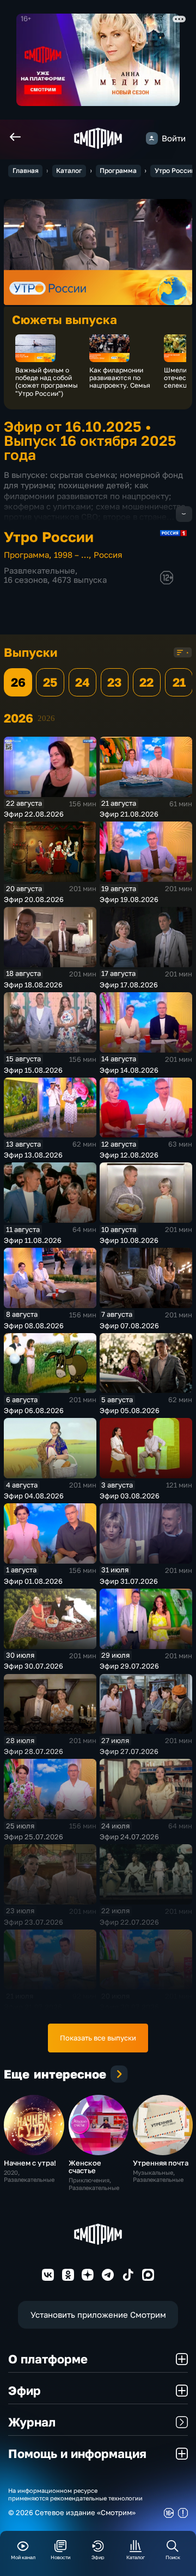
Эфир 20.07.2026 (129, 2007)
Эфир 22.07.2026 (129, 1922)
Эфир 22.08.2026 (34, 814)
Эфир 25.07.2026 (33, 1837)
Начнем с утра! (30, 2163)
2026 (46, 718)
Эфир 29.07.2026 (129, 1666)
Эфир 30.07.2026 (33, 1666)
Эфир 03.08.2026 (130, 1496)
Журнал (32, 2422)
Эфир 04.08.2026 (34, 1496)
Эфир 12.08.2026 (129, 1155)
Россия (108, 555)
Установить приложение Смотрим (98, 2315)
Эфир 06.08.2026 (34, 1410)
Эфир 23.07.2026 (33, 1922)
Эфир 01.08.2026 (33, 1581)
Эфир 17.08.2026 (129, 985)
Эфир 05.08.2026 (130, 1410)
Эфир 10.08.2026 (129, 1240)
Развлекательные (39, 571)
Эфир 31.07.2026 (129, 1581)
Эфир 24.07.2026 (129, 1837)
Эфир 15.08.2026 (33, 1070)
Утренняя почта (161, 2163)
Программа (118, 170)
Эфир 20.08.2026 (34, 899)
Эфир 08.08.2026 (34, 1326)
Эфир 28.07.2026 (33, 1751)
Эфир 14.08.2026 (129, 1070)
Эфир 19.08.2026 (129, 899)
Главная (26, 170)
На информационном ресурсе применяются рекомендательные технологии (75, 2494)
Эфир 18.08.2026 (33, 985)
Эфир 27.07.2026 (129, 1751)
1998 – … (71, 555)
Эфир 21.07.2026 (33, 2007)
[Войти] (152, 138)
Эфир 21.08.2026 (129, 814)
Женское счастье (85, 2167)
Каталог (69, 170)
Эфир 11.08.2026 (33, 1240)
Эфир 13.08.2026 (33, 1155)
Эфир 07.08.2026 (129, 1326)
